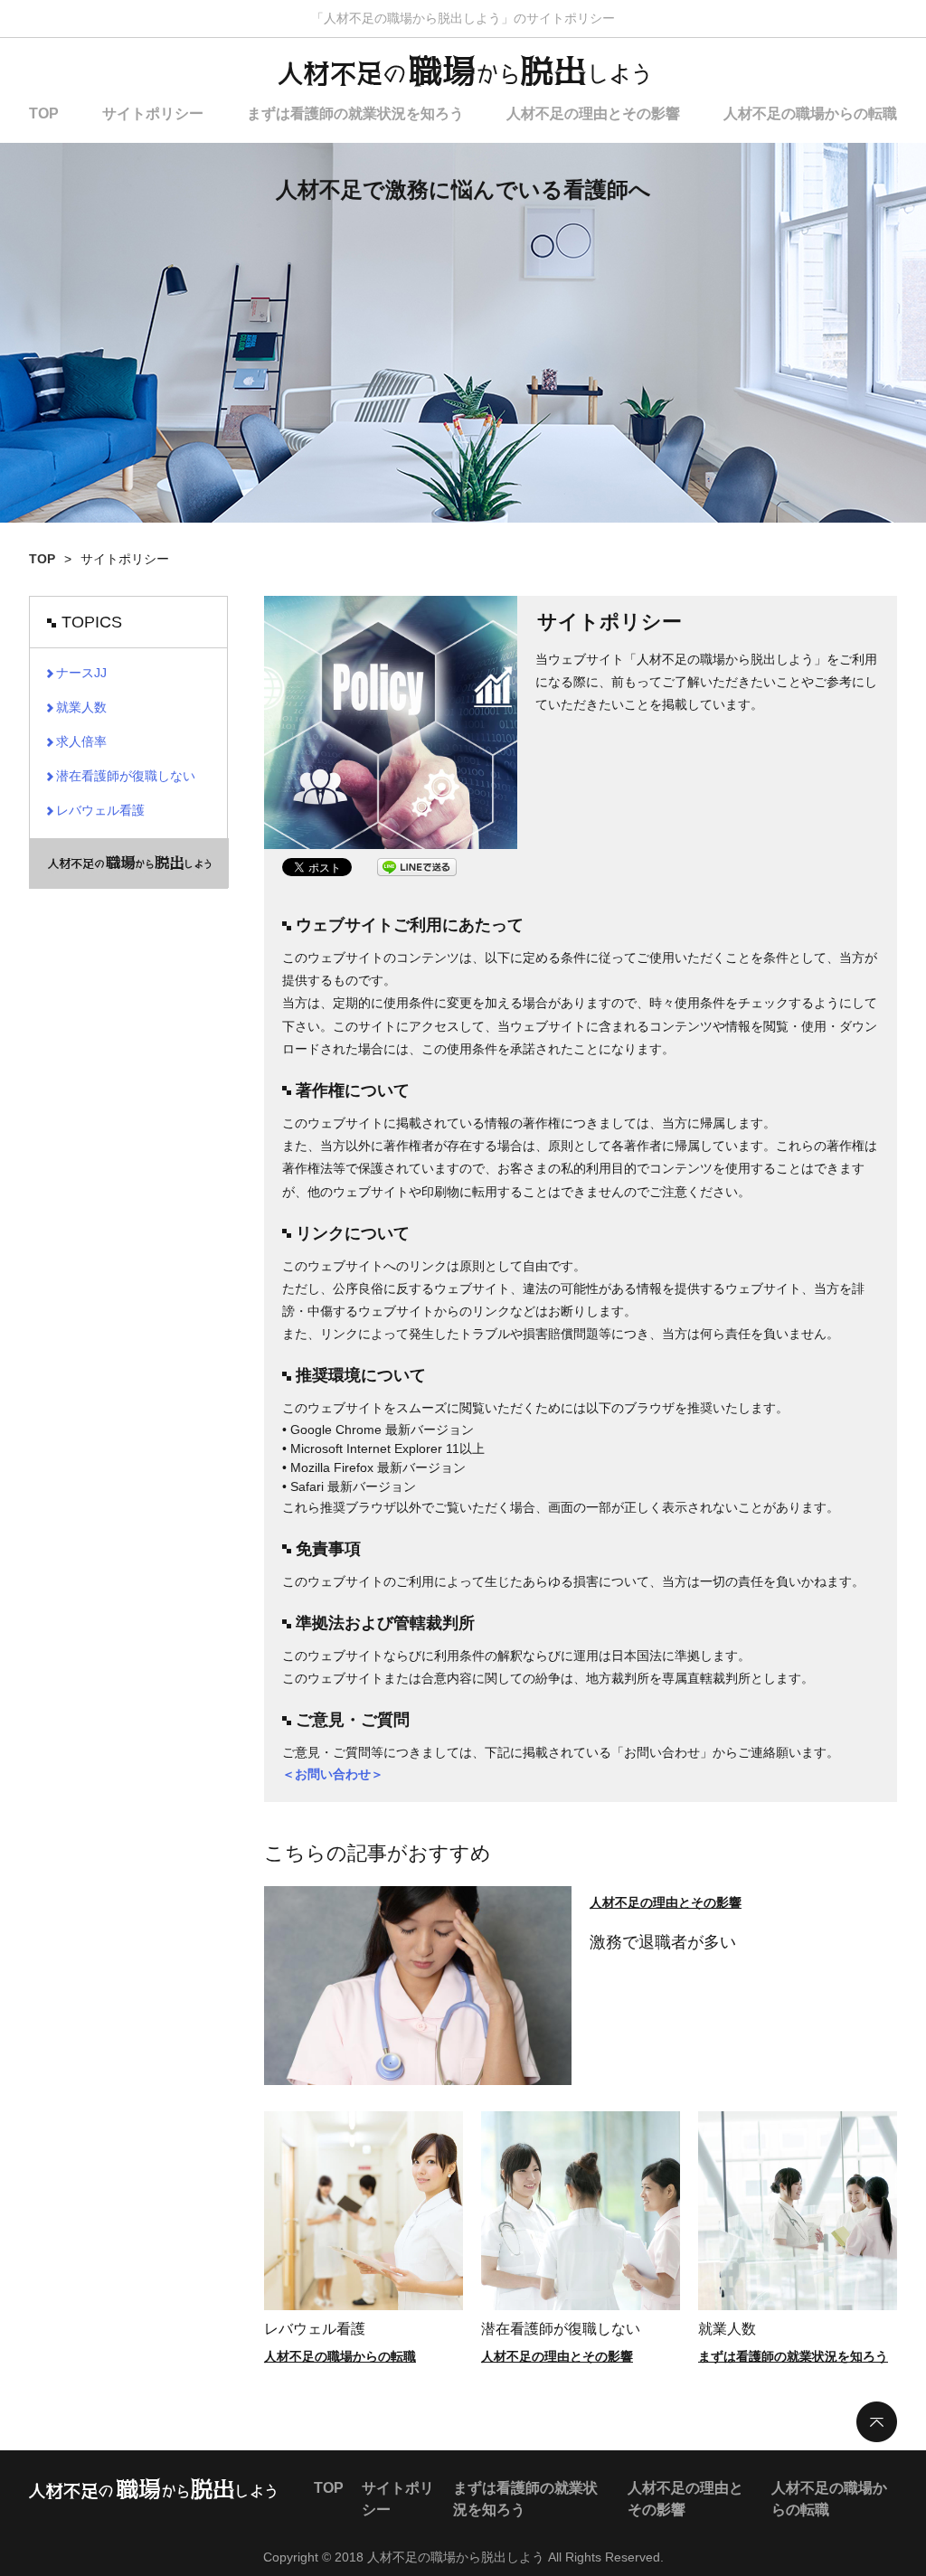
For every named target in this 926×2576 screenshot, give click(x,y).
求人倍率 (81, 741)
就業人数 (727, 2329)
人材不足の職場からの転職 (810, 113)
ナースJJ (81, 673)
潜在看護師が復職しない (561, 2329)
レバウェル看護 (315, 2329)
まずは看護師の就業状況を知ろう (355, 113)
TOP (44, 113)
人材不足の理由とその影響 (593, 113)
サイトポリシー (153, 113)
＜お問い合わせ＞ (333, 1774)
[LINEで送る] (417, 867)
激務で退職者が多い (663, 1942)
